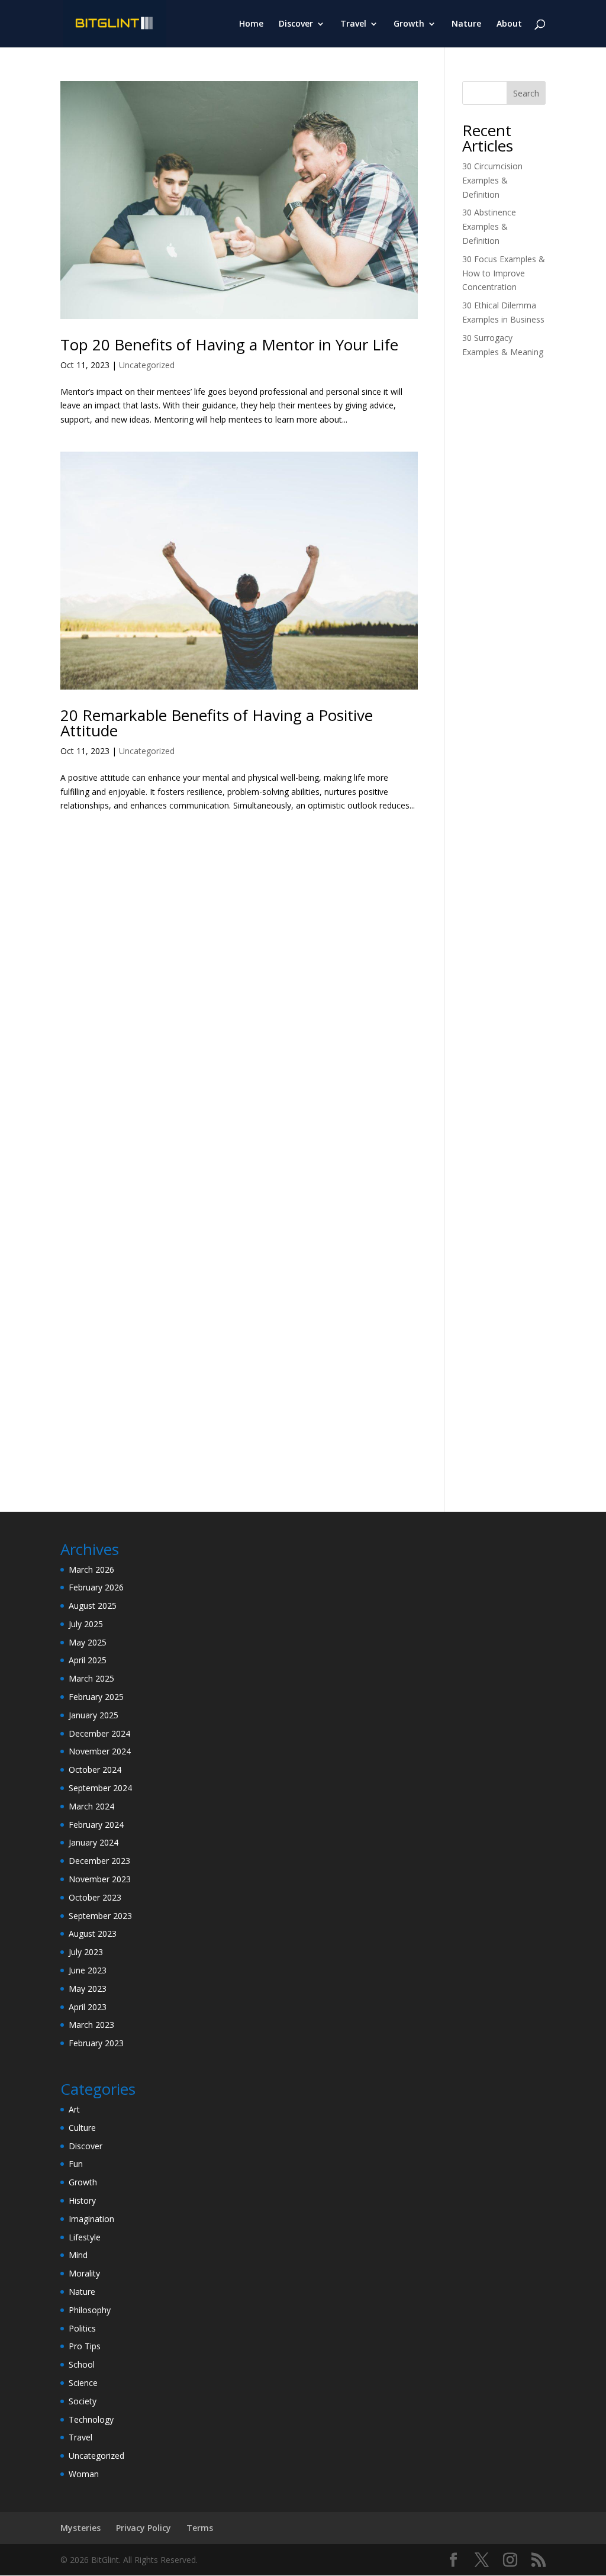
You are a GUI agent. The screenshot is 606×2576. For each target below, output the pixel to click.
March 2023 (91, 2025)
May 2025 (88, 1642)
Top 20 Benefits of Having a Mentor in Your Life (229, 344)
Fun (76, 2164)
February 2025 (96, 1697)
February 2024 (96, 1825)
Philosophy (90, 2310)
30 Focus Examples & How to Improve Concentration (504, 273)
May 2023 (88, 1989)
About (509, 24)
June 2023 (88, 1970)
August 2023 (93, 1933)
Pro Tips (85, 2346)
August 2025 (93, 1606)
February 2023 (96, 2043)
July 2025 (86, 1624)
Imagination (91, 2219)
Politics (82, 2328)
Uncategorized (147, 365)
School (82, 2364)
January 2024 (94, 1842)
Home (251, 24)
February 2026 (96, 1587)
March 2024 (91, 1806)
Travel (353, 24)
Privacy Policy (144, 2528)
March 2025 (91, 1678)
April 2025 (88, 1660)
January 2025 (94, 1715)
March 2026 (91, 1569)
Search (526, 93)
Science (83, 2383)
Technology (91, 2419)
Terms (200, 2528)
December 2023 (99, 1861)
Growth (409, 24)
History (82, 2200)
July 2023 (86, 1952)
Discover (296, 24)
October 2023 (95, 1897)
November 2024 (100, 1751)
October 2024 (95, 1770)
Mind (78, 2255)
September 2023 (100, 1916)
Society (83, 2401)
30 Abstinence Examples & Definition (489, 226)
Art (74, 2109)
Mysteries (80, 2528)
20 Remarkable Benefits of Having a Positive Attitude (217, 723)
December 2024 (99, 1733)
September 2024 (100, 1788)
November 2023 (100, 1879)
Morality (84, 2273)
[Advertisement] (504, 554)
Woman (84, 2474)
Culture (82, 2128)
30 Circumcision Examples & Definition (492, 180)
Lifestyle (85, 2237)
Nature (466, 24)
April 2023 (88, 2007)
